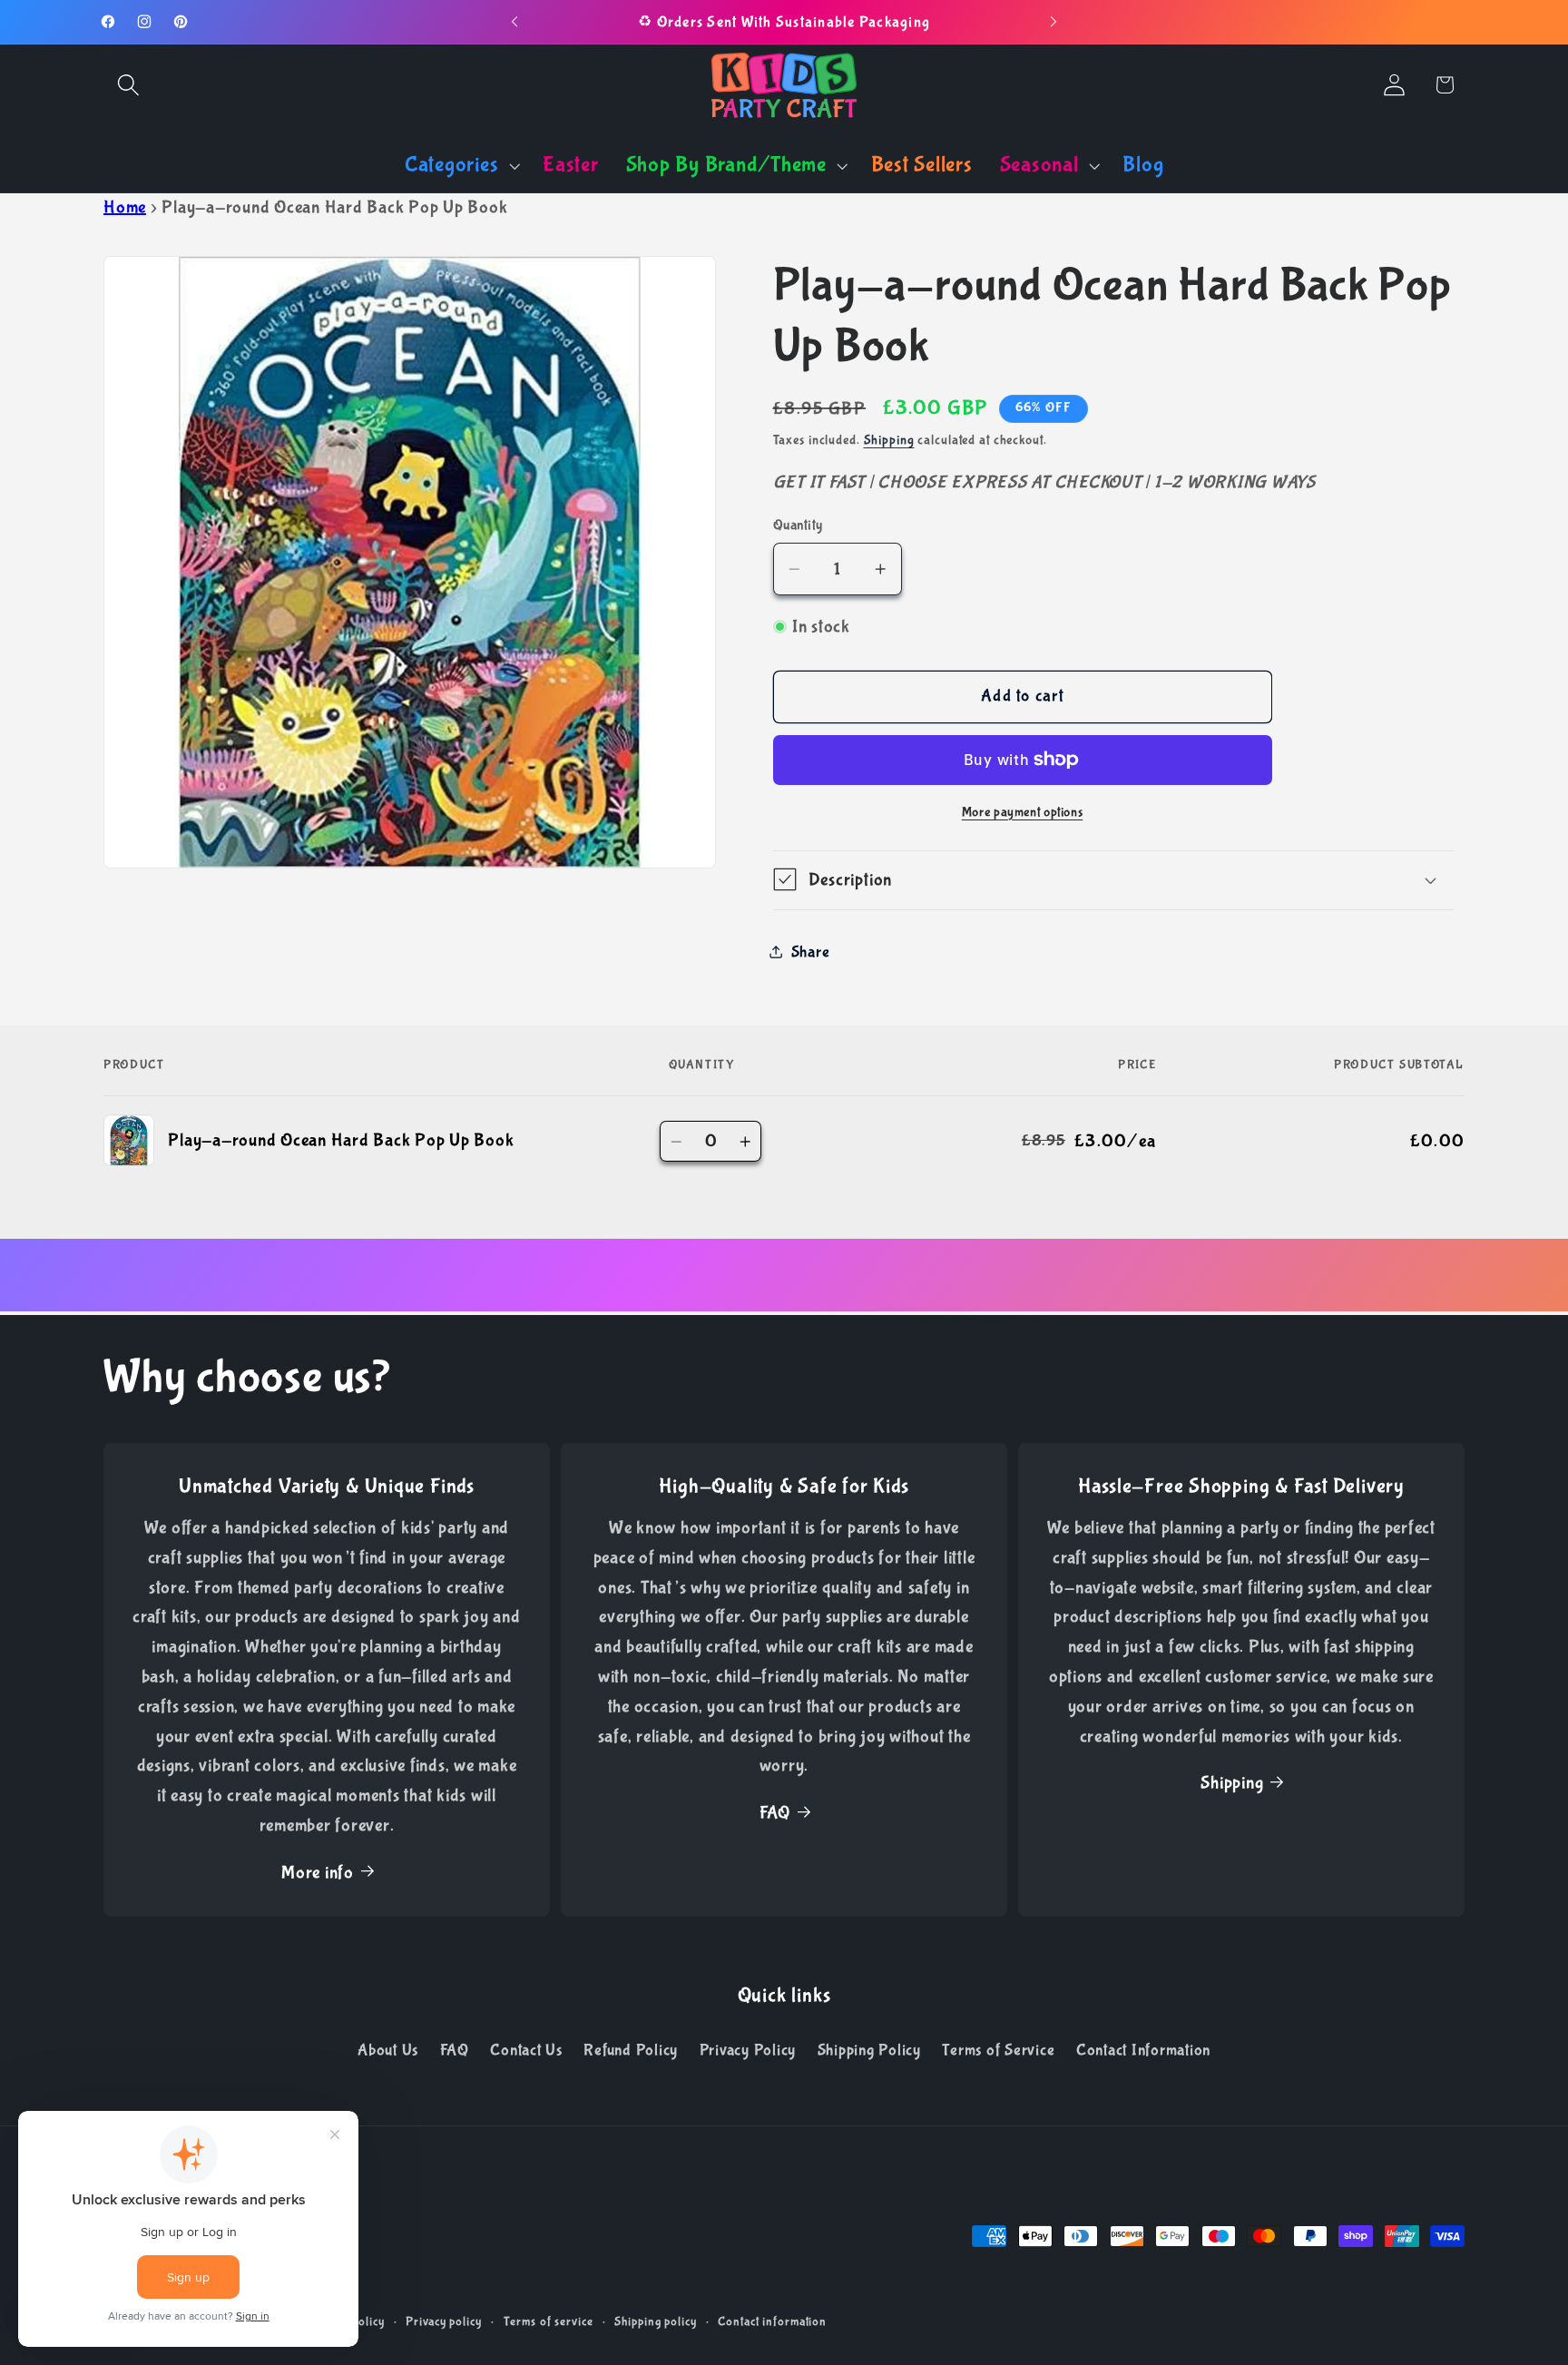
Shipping (889, 439)
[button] (128, 85)
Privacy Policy (748, 2050)
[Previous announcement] (514, 22)
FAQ (775, 1813)
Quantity (798, 524)
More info (318, 1873)
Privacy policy (443, 2321)
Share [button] (811, 951)
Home (125, 207)
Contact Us (526, 2050)
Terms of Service (998, 2050)
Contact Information (1143, 2050)
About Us (388, 2050)
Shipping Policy (869, 2050)
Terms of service (549, 2321)
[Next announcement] (1053, 22)
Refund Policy (631, 2050)
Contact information (772, 2321)
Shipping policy (655, 2321)
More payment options (1023, 811)
